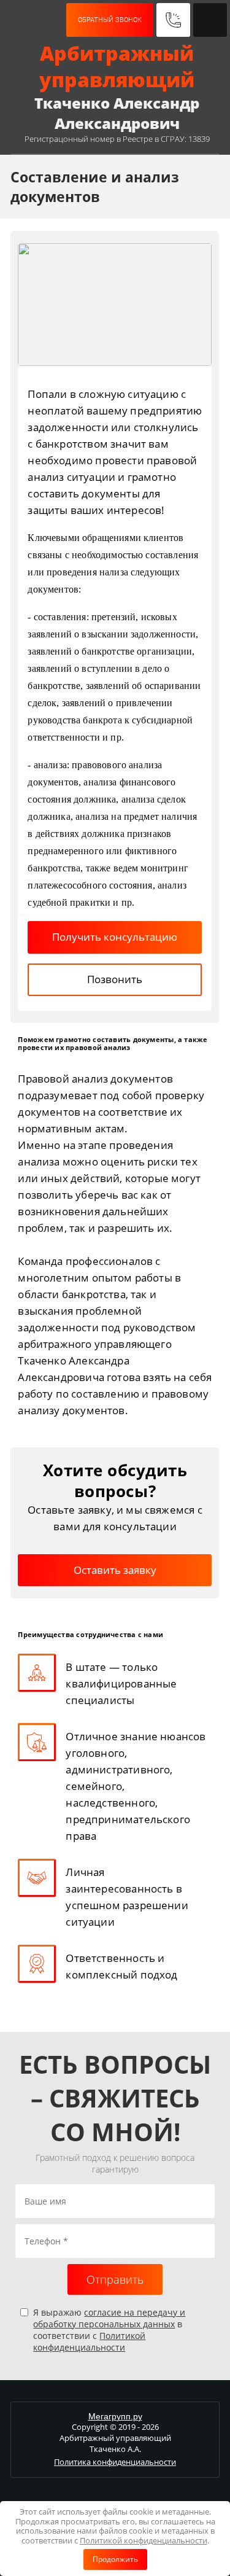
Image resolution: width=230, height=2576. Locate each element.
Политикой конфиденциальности (89, 2341)
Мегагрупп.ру (115, 2416)
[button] (110, 20)
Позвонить (115, 979)
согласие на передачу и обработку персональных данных (109, 2318)
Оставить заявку (115, 1570)
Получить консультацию (115, 937)
